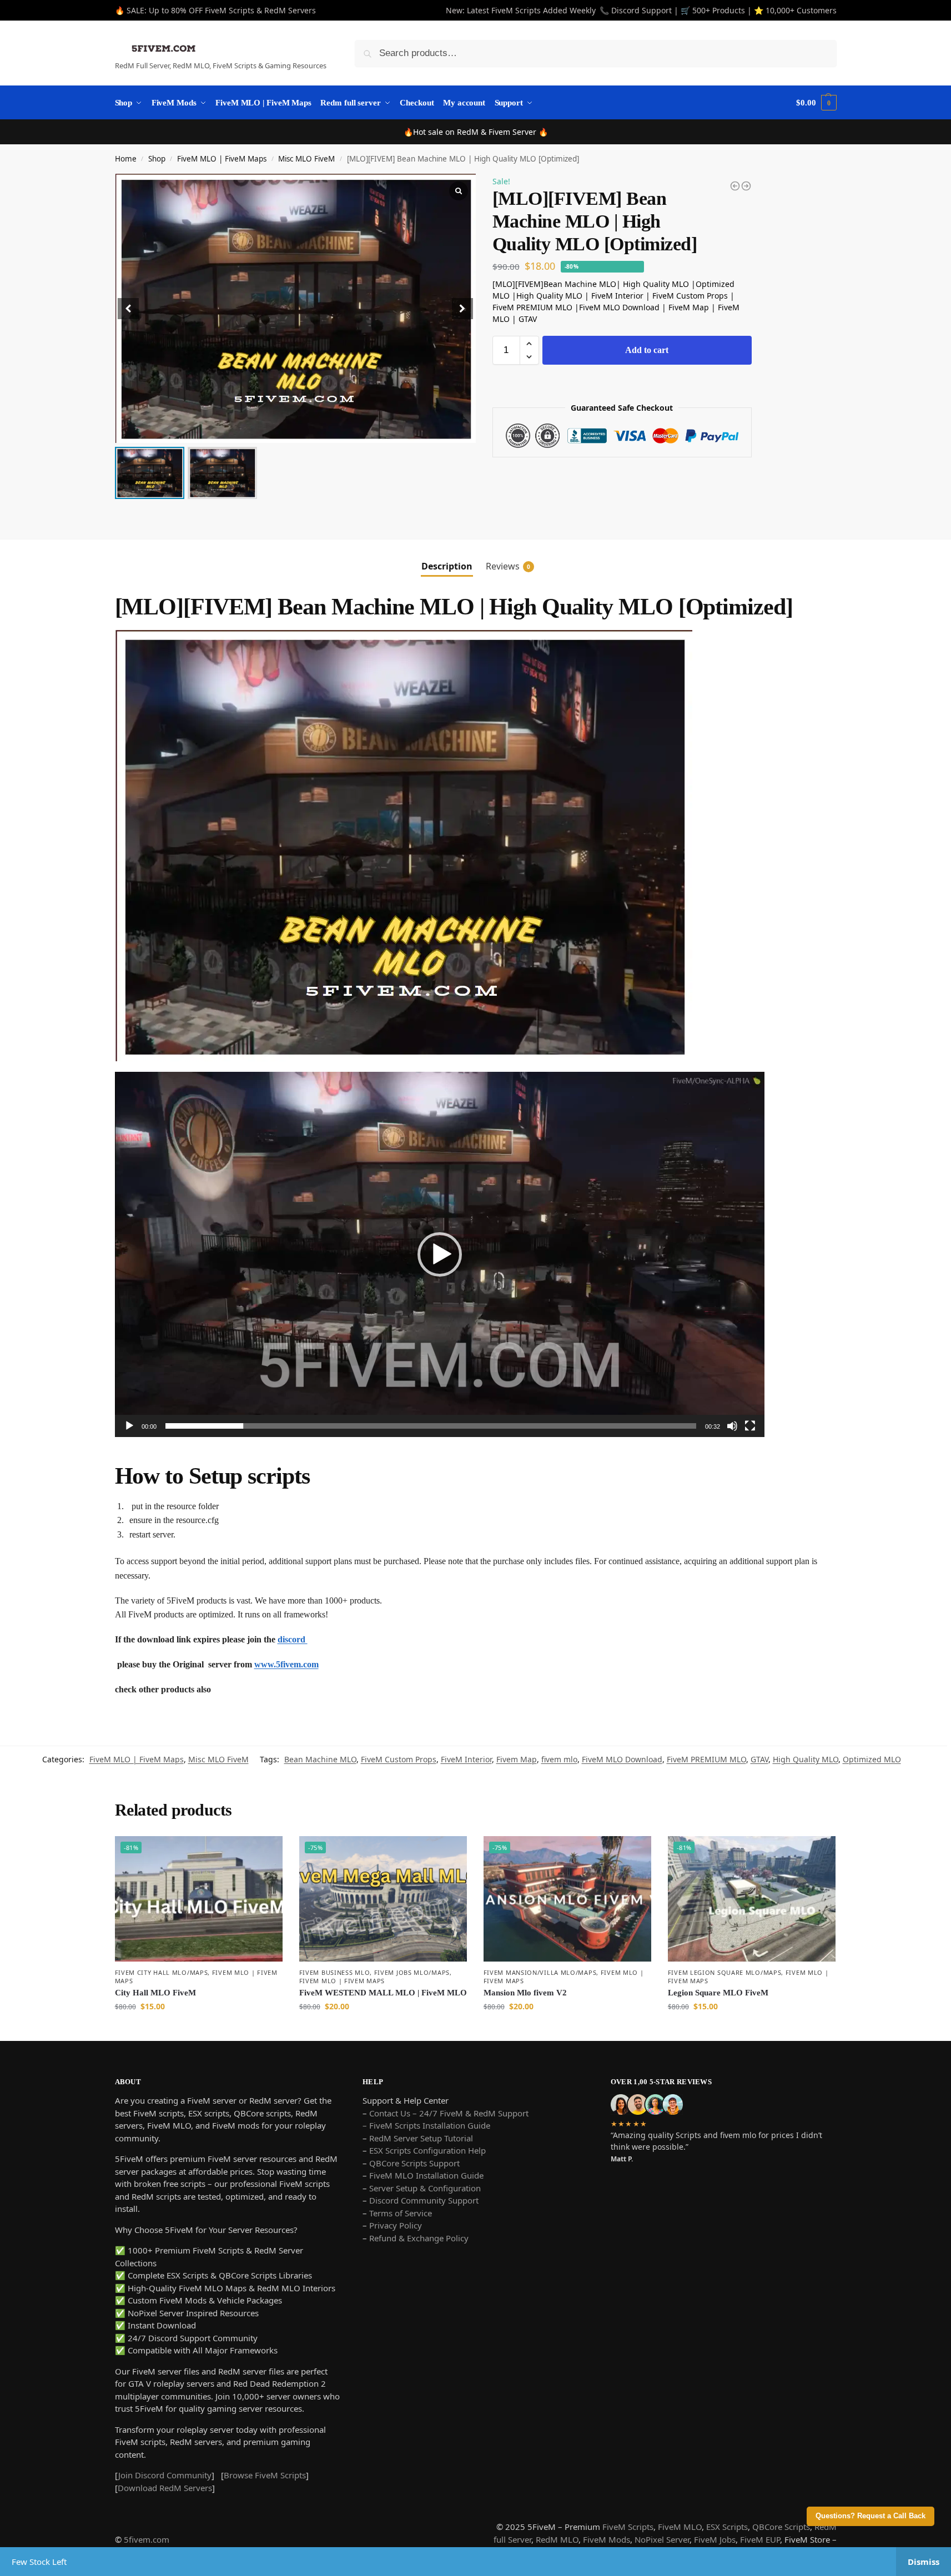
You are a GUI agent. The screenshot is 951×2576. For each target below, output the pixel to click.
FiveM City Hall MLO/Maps (162, 1972)
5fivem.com (147, 2539)
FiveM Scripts (628, 2527)
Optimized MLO (872, 1759)
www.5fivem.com (286, 1664)
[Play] (129, 1426)
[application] (440, 1254)
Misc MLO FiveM (306, 159)
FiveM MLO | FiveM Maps (222, 159)
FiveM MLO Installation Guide (426, 2175)
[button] (462, 309)
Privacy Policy (396, 2225)
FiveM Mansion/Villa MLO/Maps (540, 1972)
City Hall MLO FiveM (155, 1993)
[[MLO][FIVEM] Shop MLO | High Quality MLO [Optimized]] (746, 186)
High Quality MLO (806, 1759)
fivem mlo (559, 1759)
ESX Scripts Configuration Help (427, 2150)
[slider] (431, 1426)
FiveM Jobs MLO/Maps (412, 1972)
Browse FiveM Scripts (265, 2475)
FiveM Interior (466, 1759)
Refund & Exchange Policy (419, 2238)
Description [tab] (447, 566)
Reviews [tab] (508, 566)
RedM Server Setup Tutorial (421, 2138)
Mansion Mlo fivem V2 (525, 1993)
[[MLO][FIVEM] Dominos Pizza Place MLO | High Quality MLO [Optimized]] (735, 186)
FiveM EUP (760, 2539)
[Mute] (732, 1426)
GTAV (759, 1759)
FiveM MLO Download (622, 1759)
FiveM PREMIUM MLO (706, 1759)
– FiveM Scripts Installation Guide (426, 2125)
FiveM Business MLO (335, 1972)
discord (293, 1639)
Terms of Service (401, 2213)
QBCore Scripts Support (414, 2163)
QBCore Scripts (781, 2527)
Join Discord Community (165, 2475)
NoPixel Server (662, 2539)
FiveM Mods (607, 2539)
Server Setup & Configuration (424, 2188)
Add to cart (647, 350)
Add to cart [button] (199, 2030)
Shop (157, 159)
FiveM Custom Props (399, 1759)
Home (126, 159)
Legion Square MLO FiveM (718, 1993)
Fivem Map (517, 1759)
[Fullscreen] (750, 1426)
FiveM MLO (680, 2527)
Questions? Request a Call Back (871, 2516)
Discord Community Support (424, 2200)
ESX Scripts (727, 2527)
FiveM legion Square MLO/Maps (725, 1972)
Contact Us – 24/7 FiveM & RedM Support (449, 2113)
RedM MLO (557, 2539)
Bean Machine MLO (320, 1759)
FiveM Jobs (715, 2539)
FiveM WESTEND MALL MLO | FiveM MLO (383, 1993)
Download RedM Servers (165, 2488)
